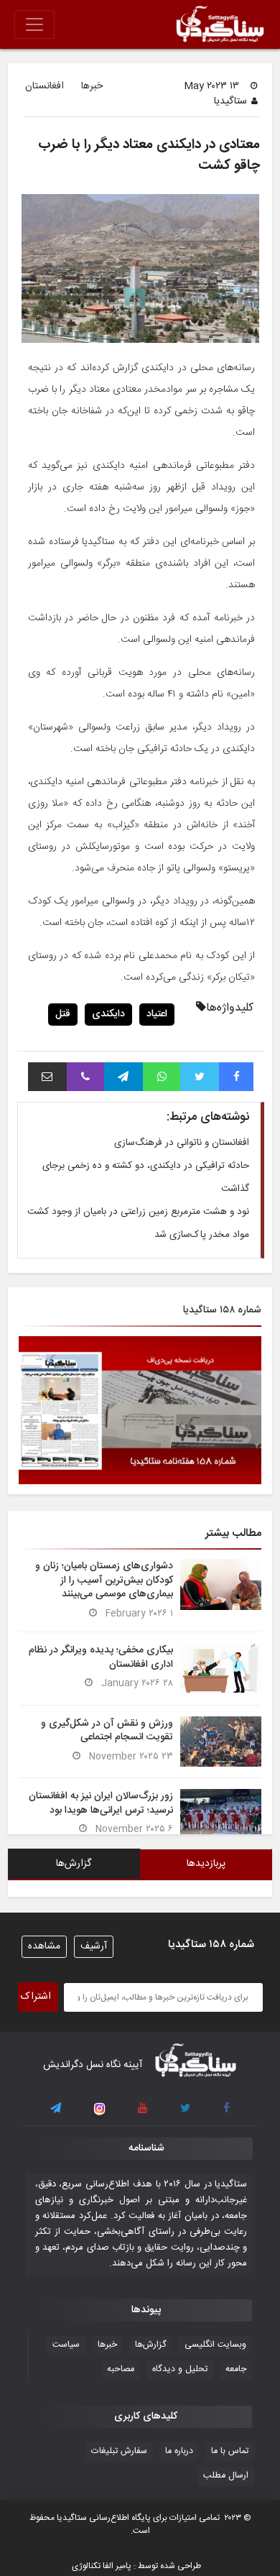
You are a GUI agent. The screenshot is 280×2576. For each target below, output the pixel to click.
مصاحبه (121, 2369)
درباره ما (179, 2451)
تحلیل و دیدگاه (180, 2369)
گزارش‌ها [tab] (74, 1864)
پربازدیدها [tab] (206, 1864)
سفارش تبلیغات (119, 2451)
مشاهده (44, 1946)
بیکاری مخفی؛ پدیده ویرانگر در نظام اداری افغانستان (101, 1657)
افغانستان (45, 87)
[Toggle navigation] (34, 24)
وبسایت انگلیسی (215, 2345)
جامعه (236, 2369)
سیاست (66, 2345)
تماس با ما (230, 2451)
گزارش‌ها (151, 2345)
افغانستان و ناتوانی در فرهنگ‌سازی (182, 1143)
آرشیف (94, 1946)
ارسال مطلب (226, 2476)
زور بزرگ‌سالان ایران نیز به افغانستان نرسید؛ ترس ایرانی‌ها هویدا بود (101, 1803)
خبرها (92, 87)
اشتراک (36, 1997)
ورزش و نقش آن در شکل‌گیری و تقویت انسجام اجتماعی (107, 1730)
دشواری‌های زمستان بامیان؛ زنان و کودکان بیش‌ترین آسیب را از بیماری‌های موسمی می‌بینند (104, 1580)
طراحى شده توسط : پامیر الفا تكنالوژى (136, 2566)
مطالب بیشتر (233, 1533)
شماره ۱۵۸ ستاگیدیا (222, 1310)
